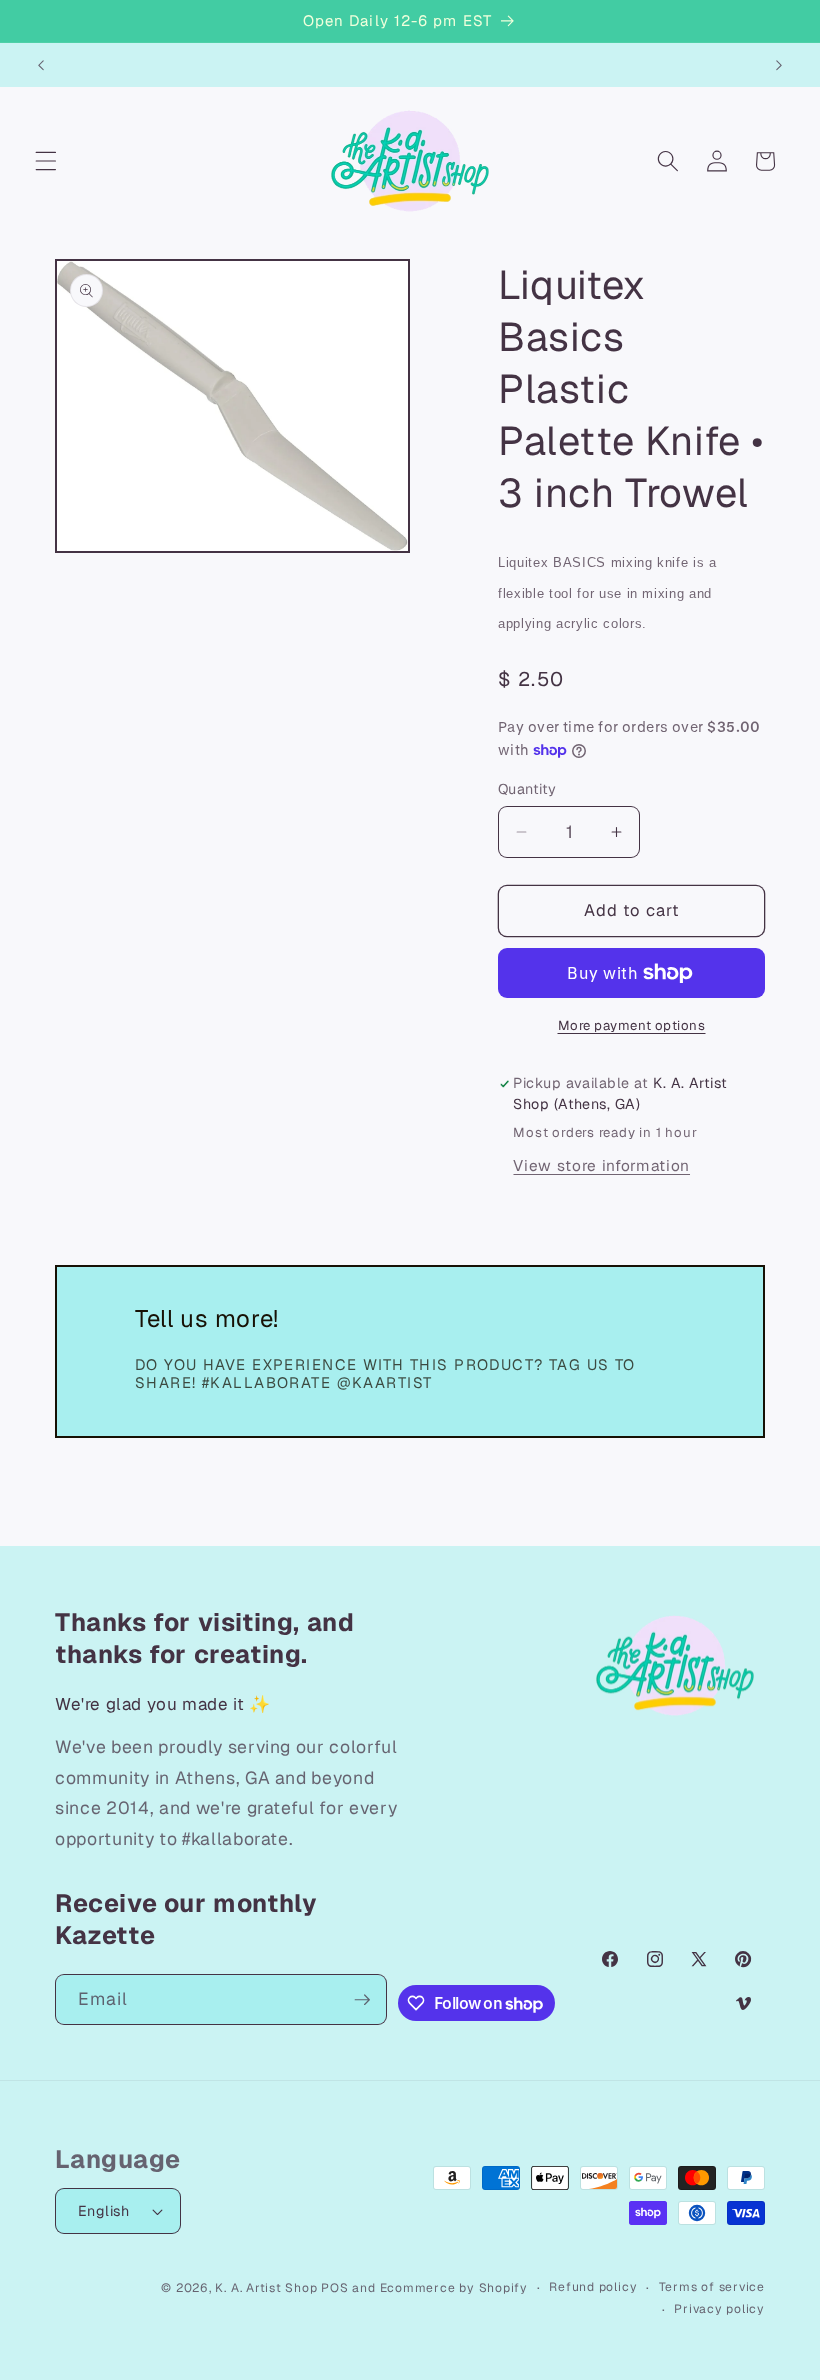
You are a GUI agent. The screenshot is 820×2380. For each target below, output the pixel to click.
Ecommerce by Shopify (454, 2288)
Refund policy (593, 2287)
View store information (601, 1166)
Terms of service (712, 2287)
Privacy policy (719, 2309)
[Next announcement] (779, 65)
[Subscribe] (362, 2000)
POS (334, 2288)
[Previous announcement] (41, 65)
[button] (46, 161)
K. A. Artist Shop (266, 2288)
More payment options (632, 1025)
